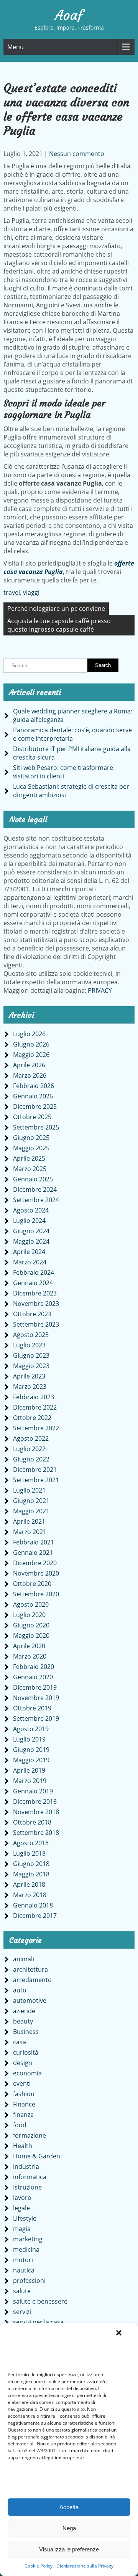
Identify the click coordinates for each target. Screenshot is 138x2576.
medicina (26, 2249)
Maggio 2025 (31, 1148)
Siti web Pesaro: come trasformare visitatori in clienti (63, 772)
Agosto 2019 (31, 1729)
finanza (23, 2115)
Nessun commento (77, 154)
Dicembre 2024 (35, 1189)
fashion (24, 2094)
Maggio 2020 (31, 1636)
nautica (24, 2270)
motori (23, 2260)
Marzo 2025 (30, 1169)
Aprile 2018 (29, 1884)
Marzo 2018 (30, 1895)
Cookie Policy (39, 2566)
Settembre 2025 (36, 1127)
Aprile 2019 (29, 1770)
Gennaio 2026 (33, 1096)
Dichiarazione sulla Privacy (85, 2566)
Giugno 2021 (31, 1501)
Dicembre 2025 (35, 1106)
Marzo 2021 (30, 1532)
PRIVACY (100, 990)
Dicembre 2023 (35, 1293)
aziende (24, 2011)
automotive (30, 2000)
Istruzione (27, 2187)
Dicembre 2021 (35, 1470)
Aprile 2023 (29, 1376)
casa (20, 2042)
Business (26, 2032)
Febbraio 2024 (34, 1272)
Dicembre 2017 (35, 1916)
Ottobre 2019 (32, 1708)
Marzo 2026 (30, 1075)
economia (27, 2073)
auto (20, 1990)
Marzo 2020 (30, 1656)
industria (26, 2166)
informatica (30, 2177)
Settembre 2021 (36, 1480)
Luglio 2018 (29, 1853)
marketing (28, 2239)
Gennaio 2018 (33, 1905)
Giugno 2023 (31, 1355)
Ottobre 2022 (32, 1418)
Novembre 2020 (36, 1573)
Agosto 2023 (31, 1335)
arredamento (32, 1980)
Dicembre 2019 (35, 1687)
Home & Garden (37, 2156)
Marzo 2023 (30, 1387)
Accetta (69, 2507)
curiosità (26, 2052)
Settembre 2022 (36, 1428)
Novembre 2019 (36, 1698)
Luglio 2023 (29, 1345)
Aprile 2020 (29, 1646)
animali (24, 1959)
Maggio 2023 (31, 1366)
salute (22, 2291)
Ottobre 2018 (32, 1822)
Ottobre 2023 (32, 1314)
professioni (29, 2281)
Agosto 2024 (31, 1210)
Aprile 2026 (29, 1065)
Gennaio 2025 (33, 1179)
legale (21, 2208)
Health (23, 2146)
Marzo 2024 (30, 1262)
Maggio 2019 (31, 1760)
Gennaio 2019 (33, 1791)
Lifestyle (25, 2218)
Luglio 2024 (29, 1221)
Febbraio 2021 (34, 1542)
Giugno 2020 (31, 1625)
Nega (69, 2528)
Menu (16, 47)
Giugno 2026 (31, 1044)
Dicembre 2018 (35, 1801)
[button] (119, 2333)
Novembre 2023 (36, 1304)
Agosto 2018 (31, 1843)
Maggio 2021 (31, 1511)
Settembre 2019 (36, 1718)
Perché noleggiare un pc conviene (56, 609)
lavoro (22, 2198)
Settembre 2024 (36, 1200)
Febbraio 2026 (34, 1086)
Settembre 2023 (36, 1324)
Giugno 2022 (31, 1459)
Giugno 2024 (31, 1231)
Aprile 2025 (29, 1158)
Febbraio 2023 (34, 1397)
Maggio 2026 (31, 1055)
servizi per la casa (38, 2322)
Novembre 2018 (36, 1812)
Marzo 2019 (30, 1781)
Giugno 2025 (31, 1138)
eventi (22, 2083)
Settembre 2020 (36, 1594)
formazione (30, 2135)
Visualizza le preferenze (69, 2549)
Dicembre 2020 (35, 1563)
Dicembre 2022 (35, 1407)
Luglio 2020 (29, 1615)
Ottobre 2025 (32, 1117)
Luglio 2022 (29, 1449)
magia (22, 2229)
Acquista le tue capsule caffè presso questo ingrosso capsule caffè (59, 625)
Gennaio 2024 (33, 1283)
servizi (22, 2312)
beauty (23, 2021)
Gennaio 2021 (33, 1553)
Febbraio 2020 (34, 1667)
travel (12, 592)
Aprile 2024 (29, 1252)
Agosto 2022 (31, 1438)
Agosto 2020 (31, 1604)
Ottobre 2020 (32, 1584)
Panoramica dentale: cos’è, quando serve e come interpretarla (72, 734)
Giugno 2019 (31, 1750)
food (20, 2125)
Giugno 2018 (31, 1864)
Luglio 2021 (29, 1490)
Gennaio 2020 (33, 1677)
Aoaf (69, 15)
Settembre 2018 (36, 1833)
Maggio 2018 (31, 1874)
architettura (30, 1969)
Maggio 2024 (31, 1241)
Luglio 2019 (29, 1739)
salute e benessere (40, 2301)
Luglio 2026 (29, 1034)
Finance (24, 2104)
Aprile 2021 (29, 1521)
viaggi (31, 592)
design (23, 2063)
